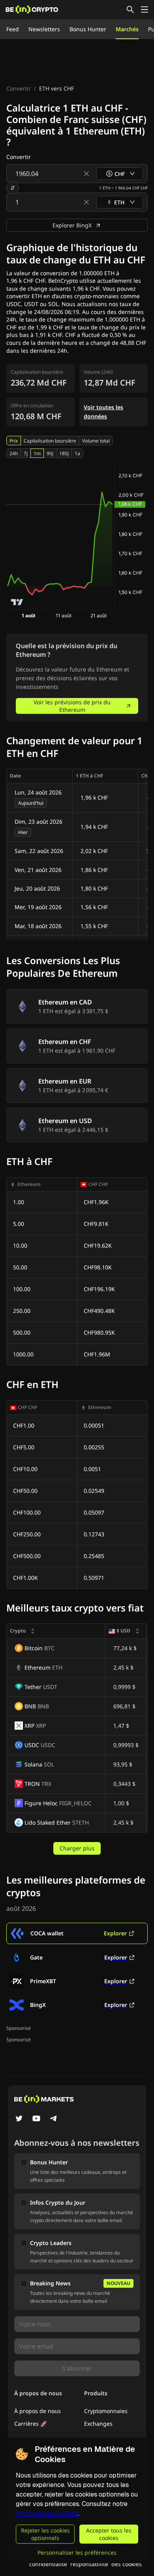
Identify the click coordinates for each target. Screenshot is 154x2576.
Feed (13, 29)
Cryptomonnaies (106, 2411)
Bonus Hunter (88, 29)
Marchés (127, 29)
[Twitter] (19, 2119)
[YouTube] (36, 2119)
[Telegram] (54, 2119)
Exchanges (98, 2424)
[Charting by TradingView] (17, 602)
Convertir (19, 88)
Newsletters (44, 29)
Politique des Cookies (47, 2513)
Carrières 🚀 (31, 2424)
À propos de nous (38, 2411)
